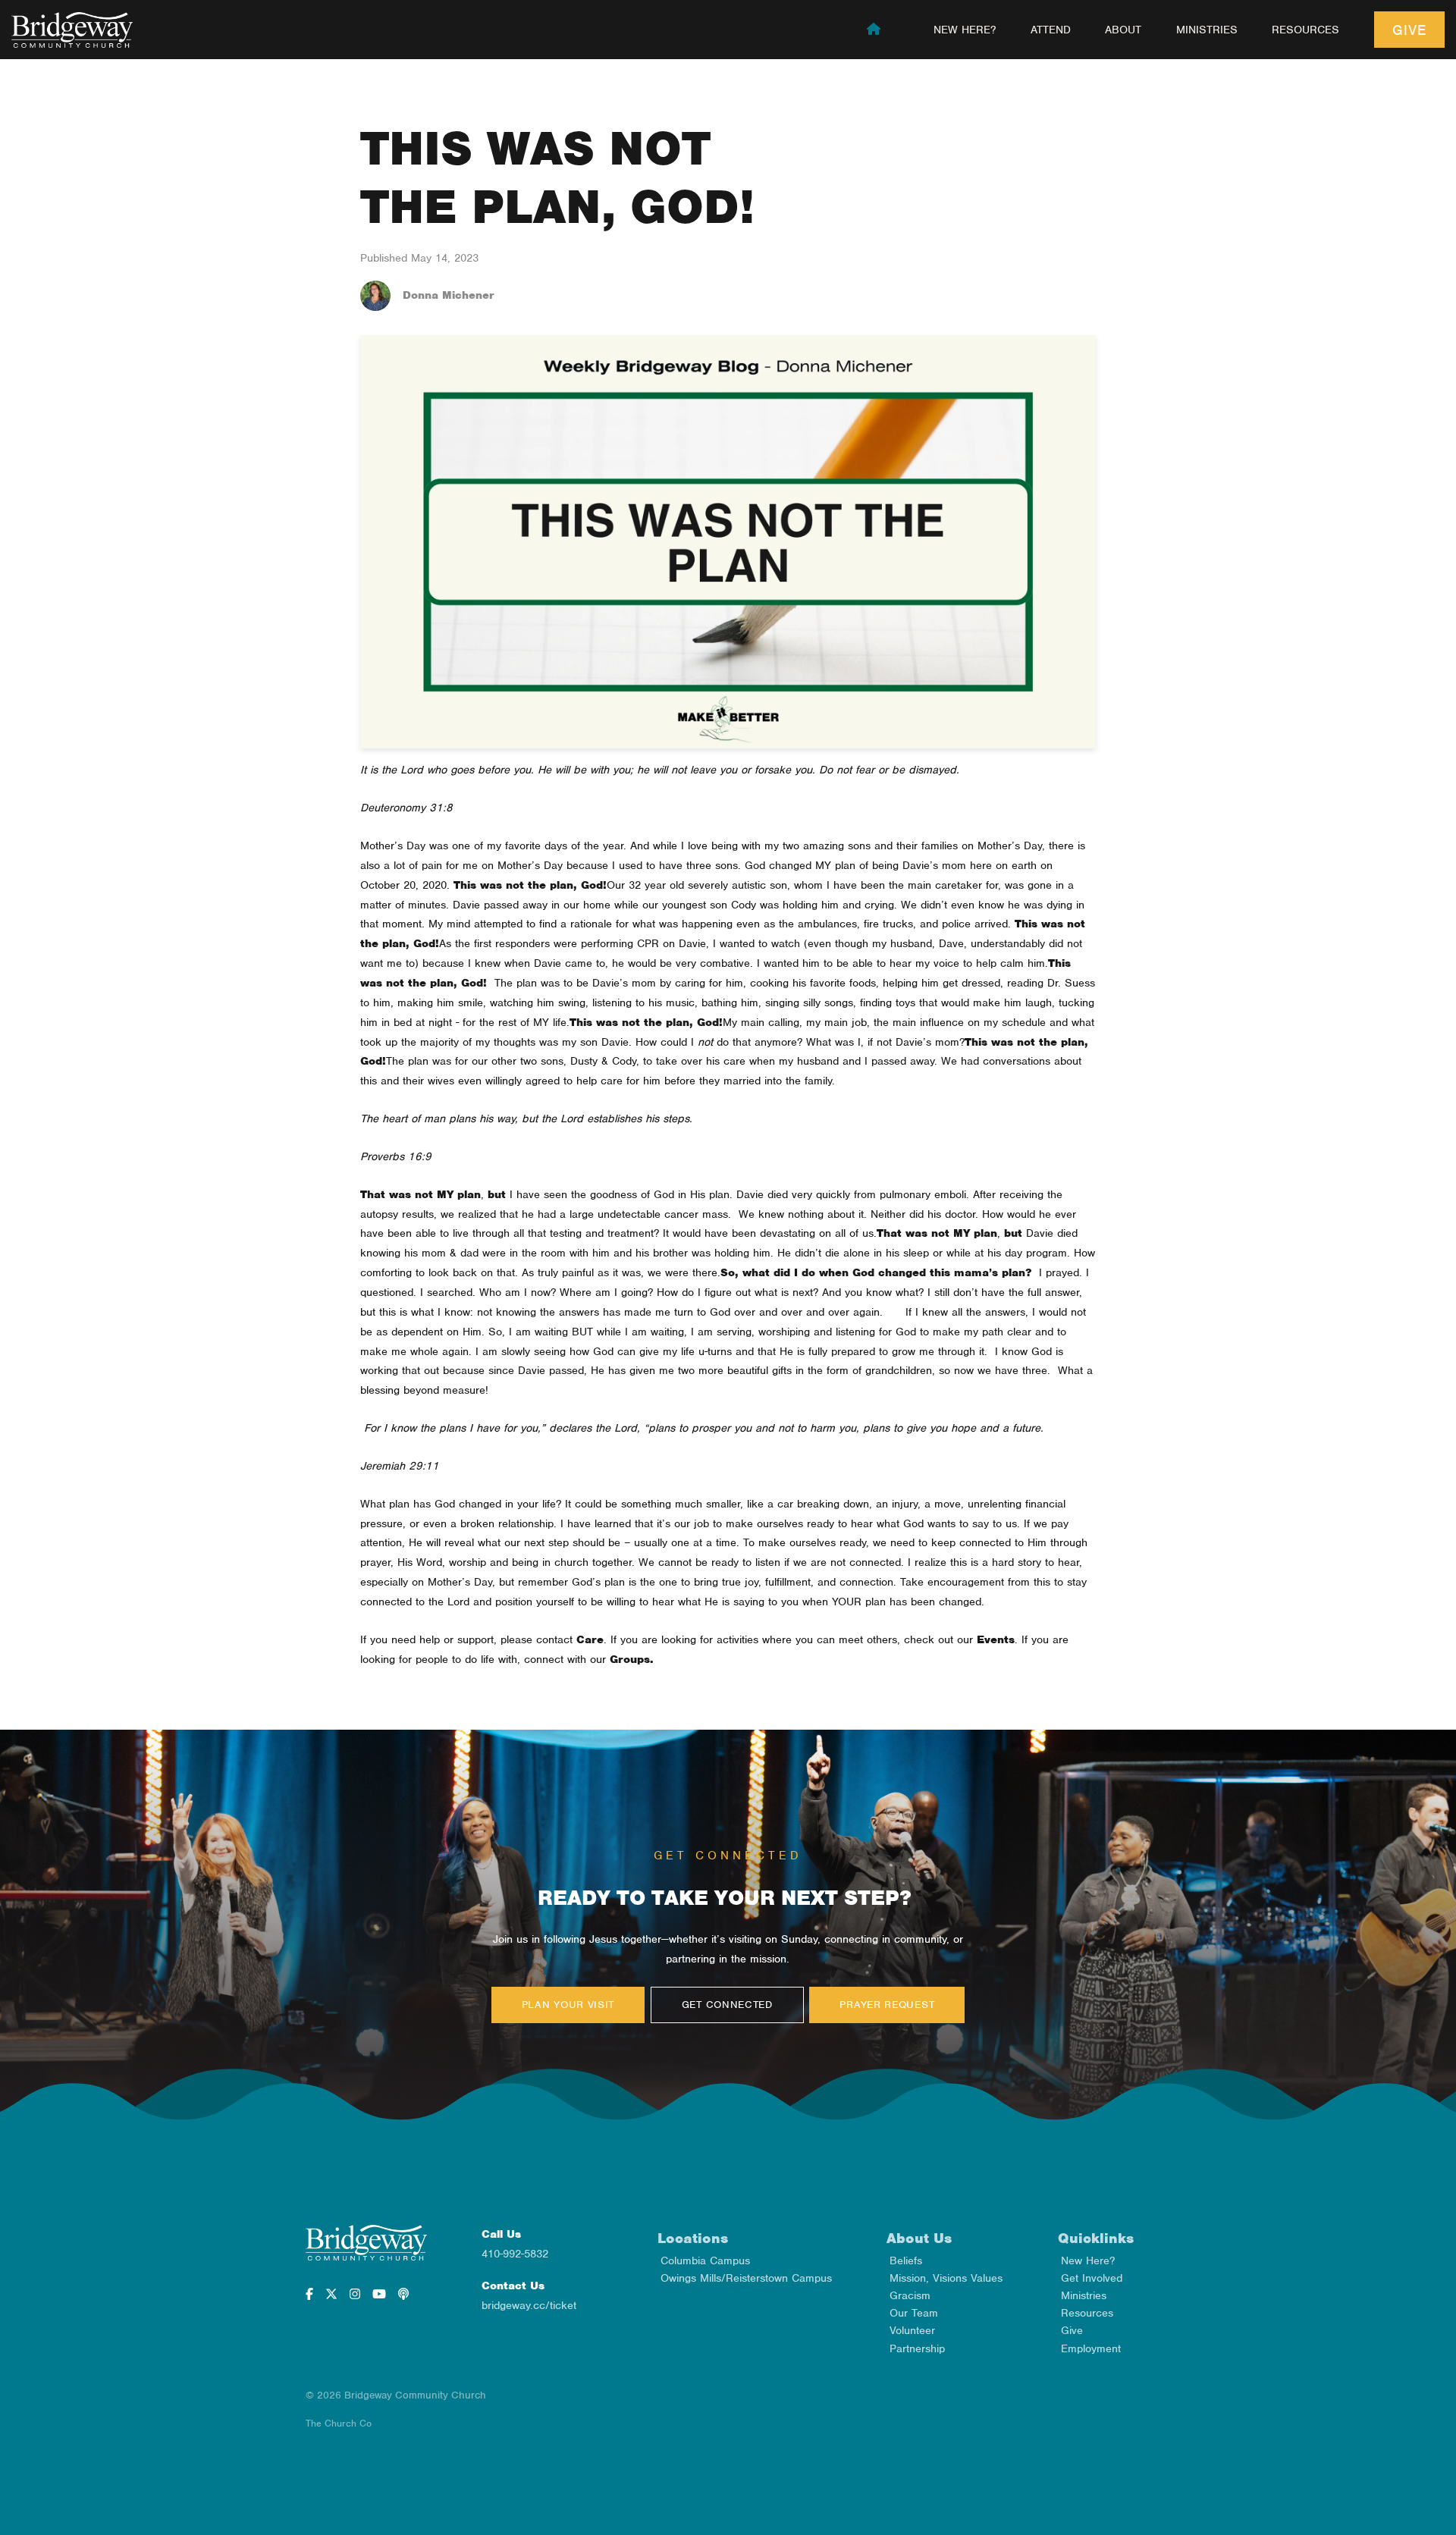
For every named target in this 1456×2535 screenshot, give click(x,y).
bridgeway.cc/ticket (529, 2305)
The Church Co (339, 2423)
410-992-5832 (515, 2254)
